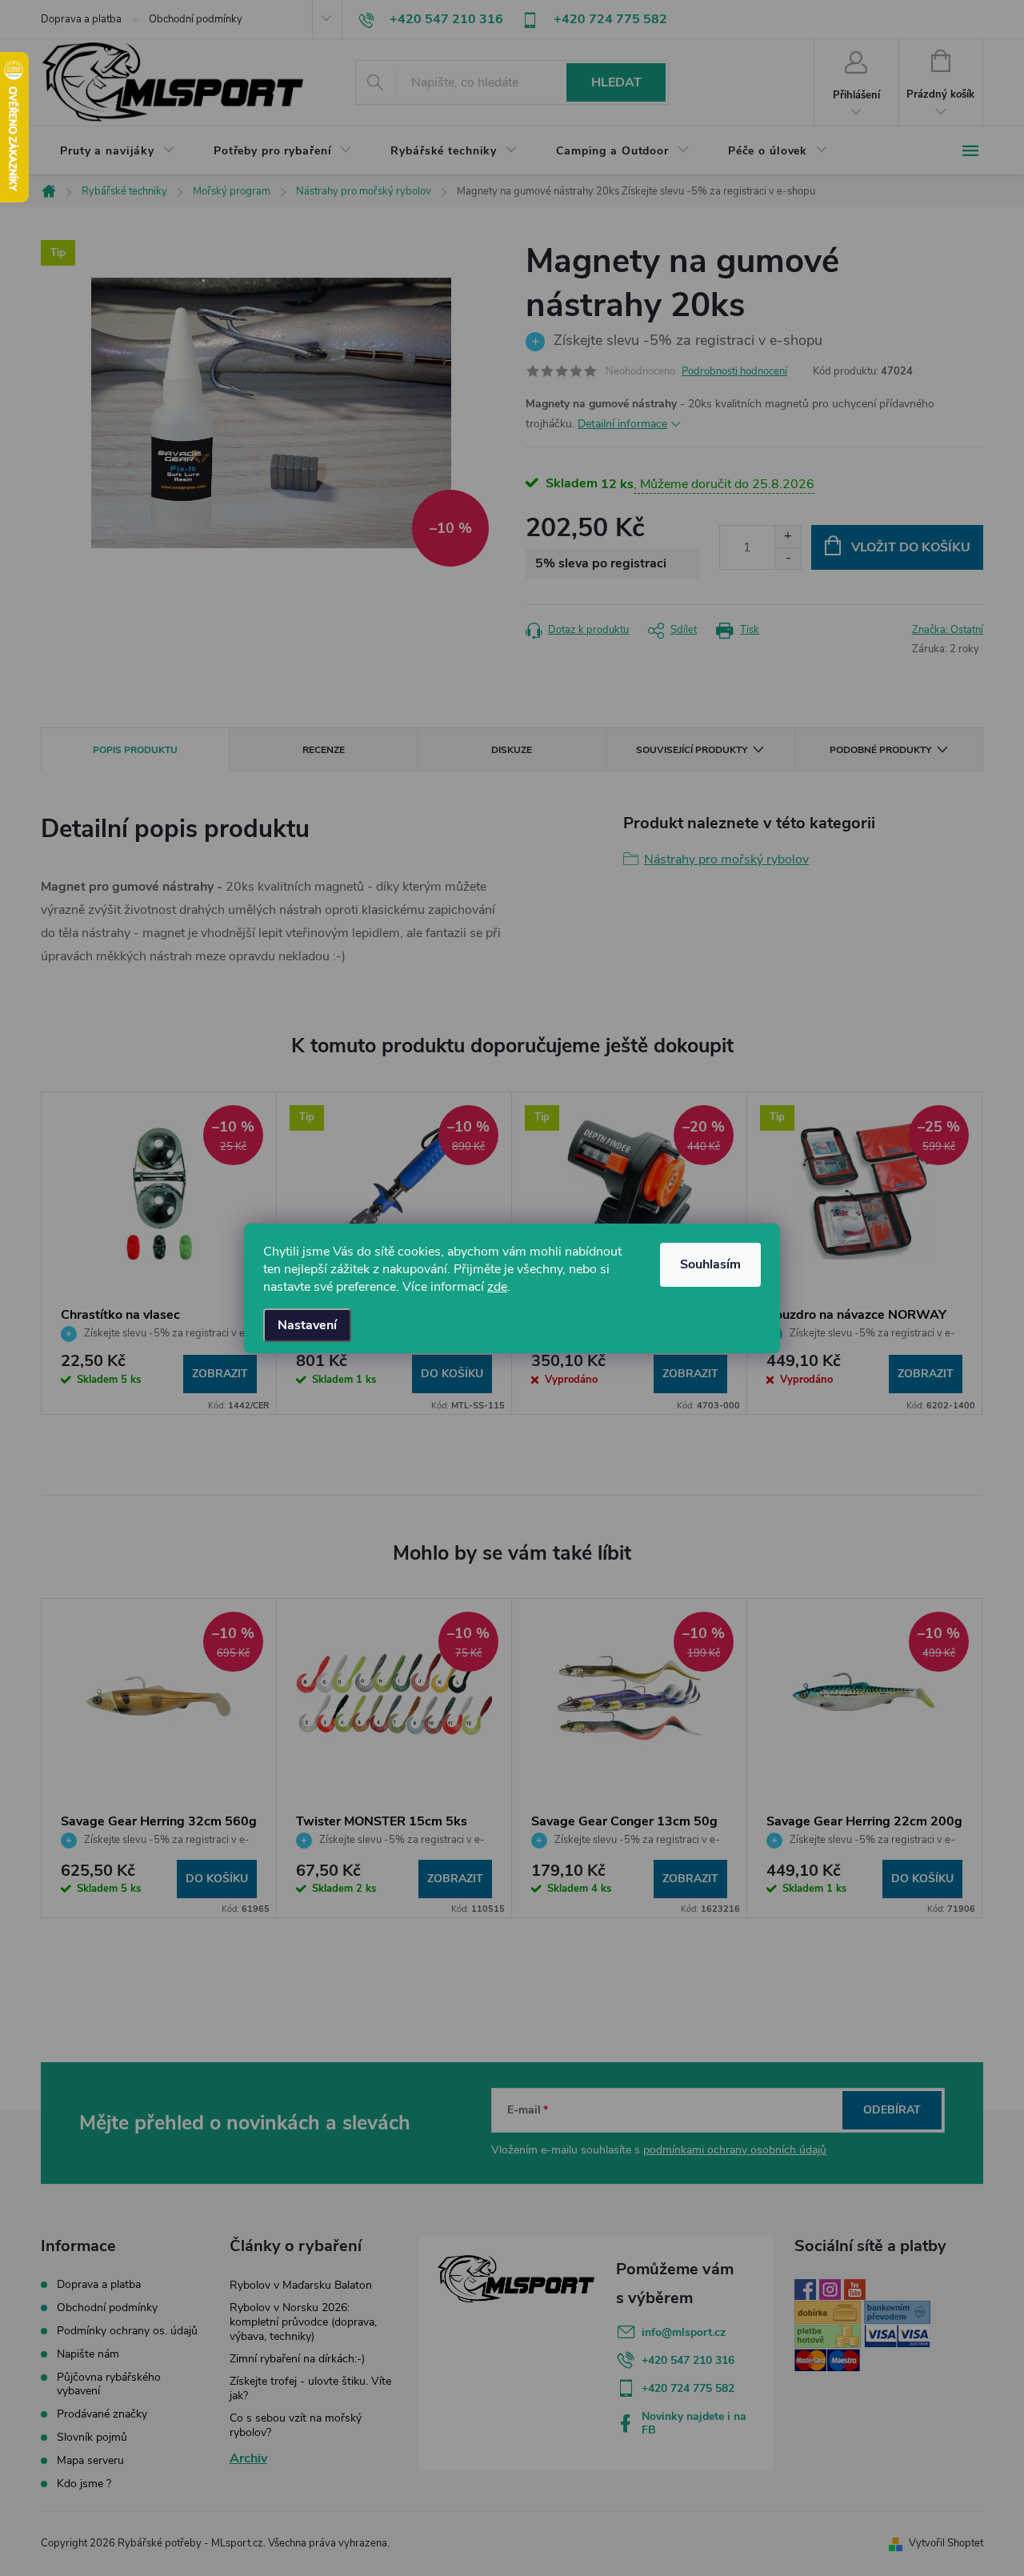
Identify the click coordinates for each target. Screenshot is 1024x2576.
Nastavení (307, 1325)
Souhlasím (710, 1264)
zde (497, 1287)
